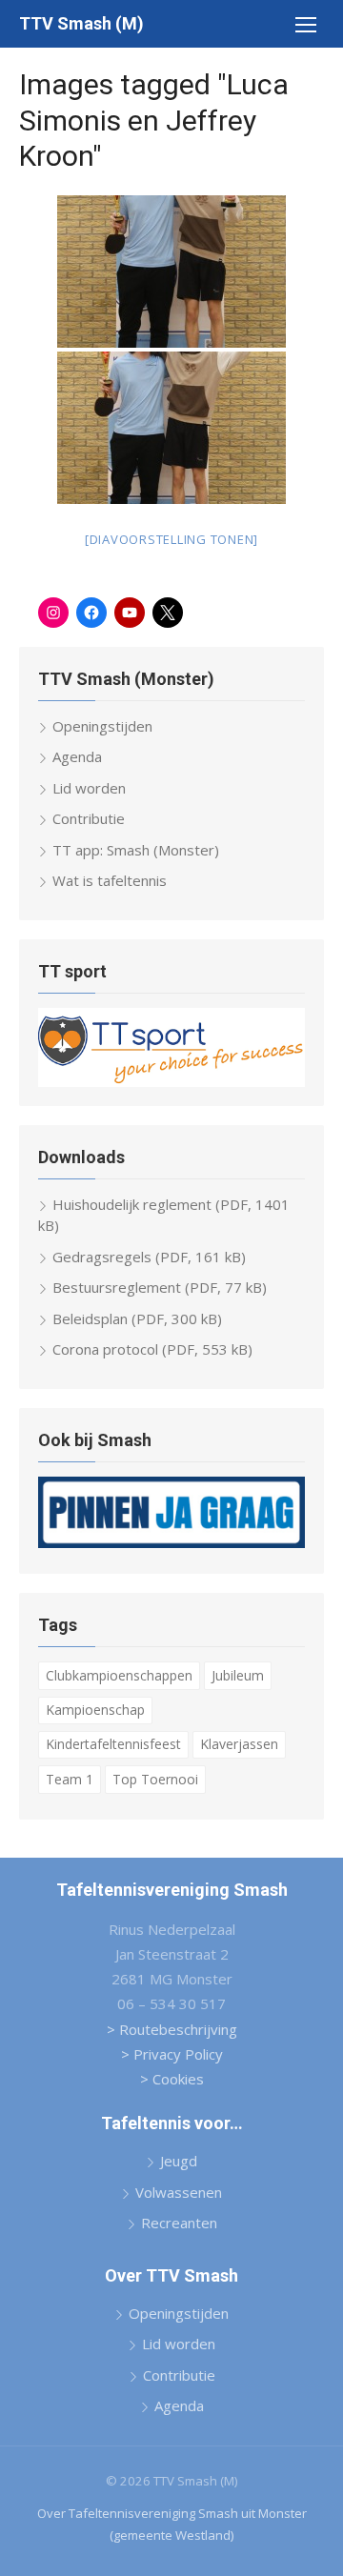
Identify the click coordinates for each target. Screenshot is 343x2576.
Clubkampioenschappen (119, 1675)
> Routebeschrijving (172, 2029)
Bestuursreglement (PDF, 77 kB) (160, 1287)
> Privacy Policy (172, 2054)
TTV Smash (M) (81, 23)
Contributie (89, 818)
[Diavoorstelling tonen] (171, 539)
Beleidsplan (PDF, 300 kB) (137, 1318)
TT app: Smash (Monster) (136, 850)
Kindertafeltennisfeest (113, 1744)
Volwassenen (179, 2192)
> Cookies (172, 2079)
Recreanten (179, 2223)
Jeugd (179, 2161)
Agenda (77, 756)
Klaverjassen (239, 1744)
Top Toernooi (155, 1779)
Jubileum (238, 1675)
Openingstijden (102, 726)
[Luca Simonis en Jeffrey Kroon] (171, 272)
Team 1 (70, 1779)
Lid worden (89, 788)
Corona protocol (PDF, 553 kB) (152, 1349)
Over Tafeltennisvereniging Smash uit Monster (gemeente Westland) (172, 2524)
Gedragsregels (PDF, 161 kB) (149, 1257)
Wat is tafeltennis (110, 880)
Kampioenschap (95, 1710)
